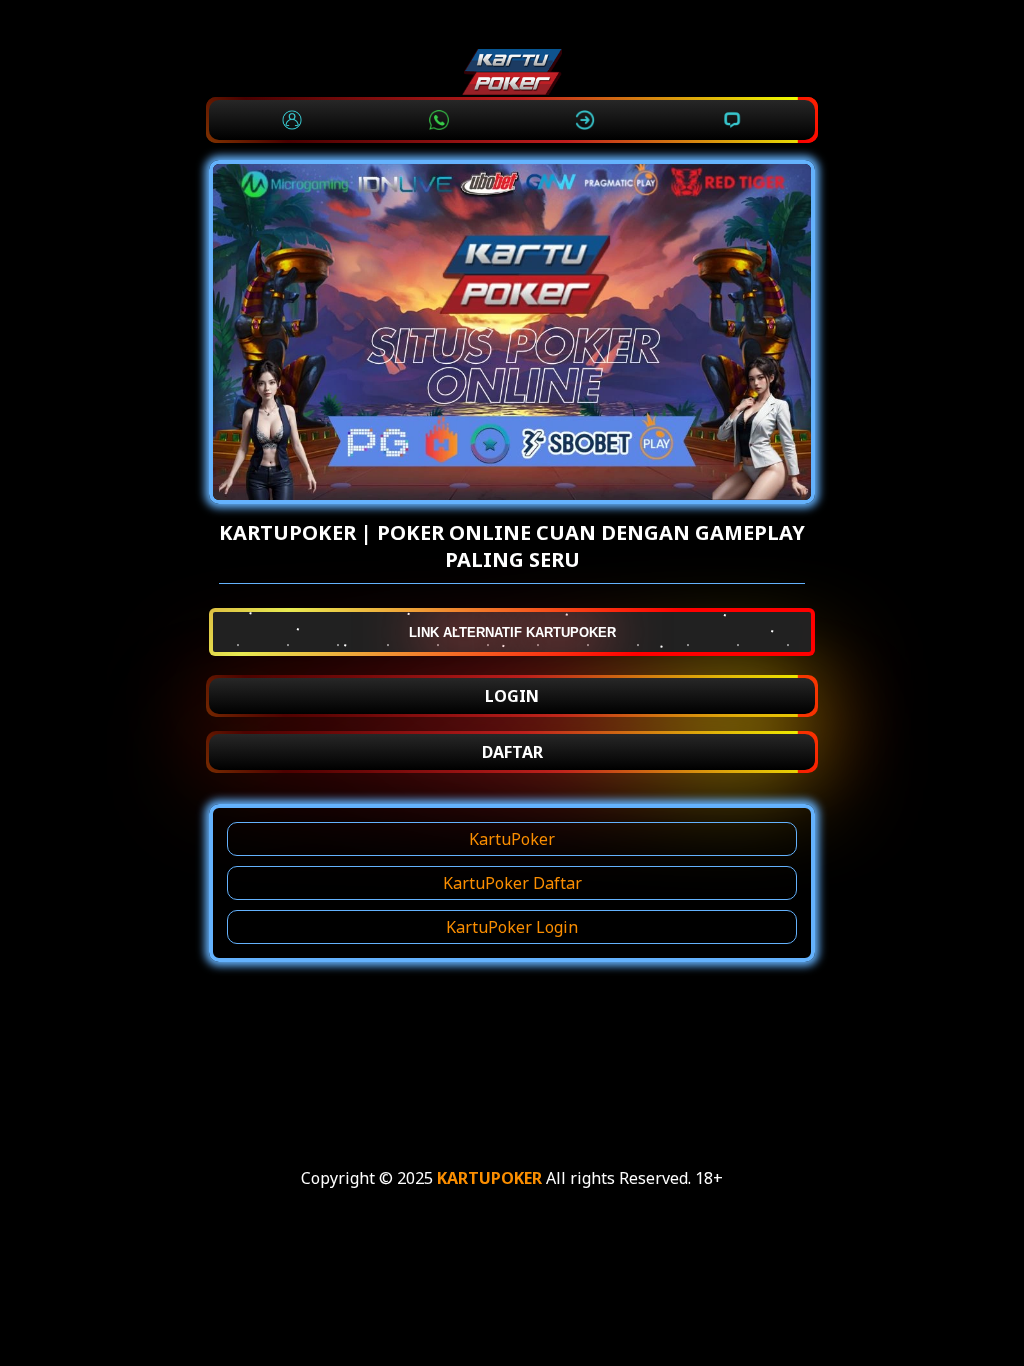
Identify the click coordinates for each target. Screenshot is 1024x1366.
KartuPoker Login (512, 927)
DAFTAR (512, 752)
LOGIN (512, 696)
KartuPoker (512, 839)
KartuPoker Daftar (512, 883)
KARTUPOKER (489, 1178)
